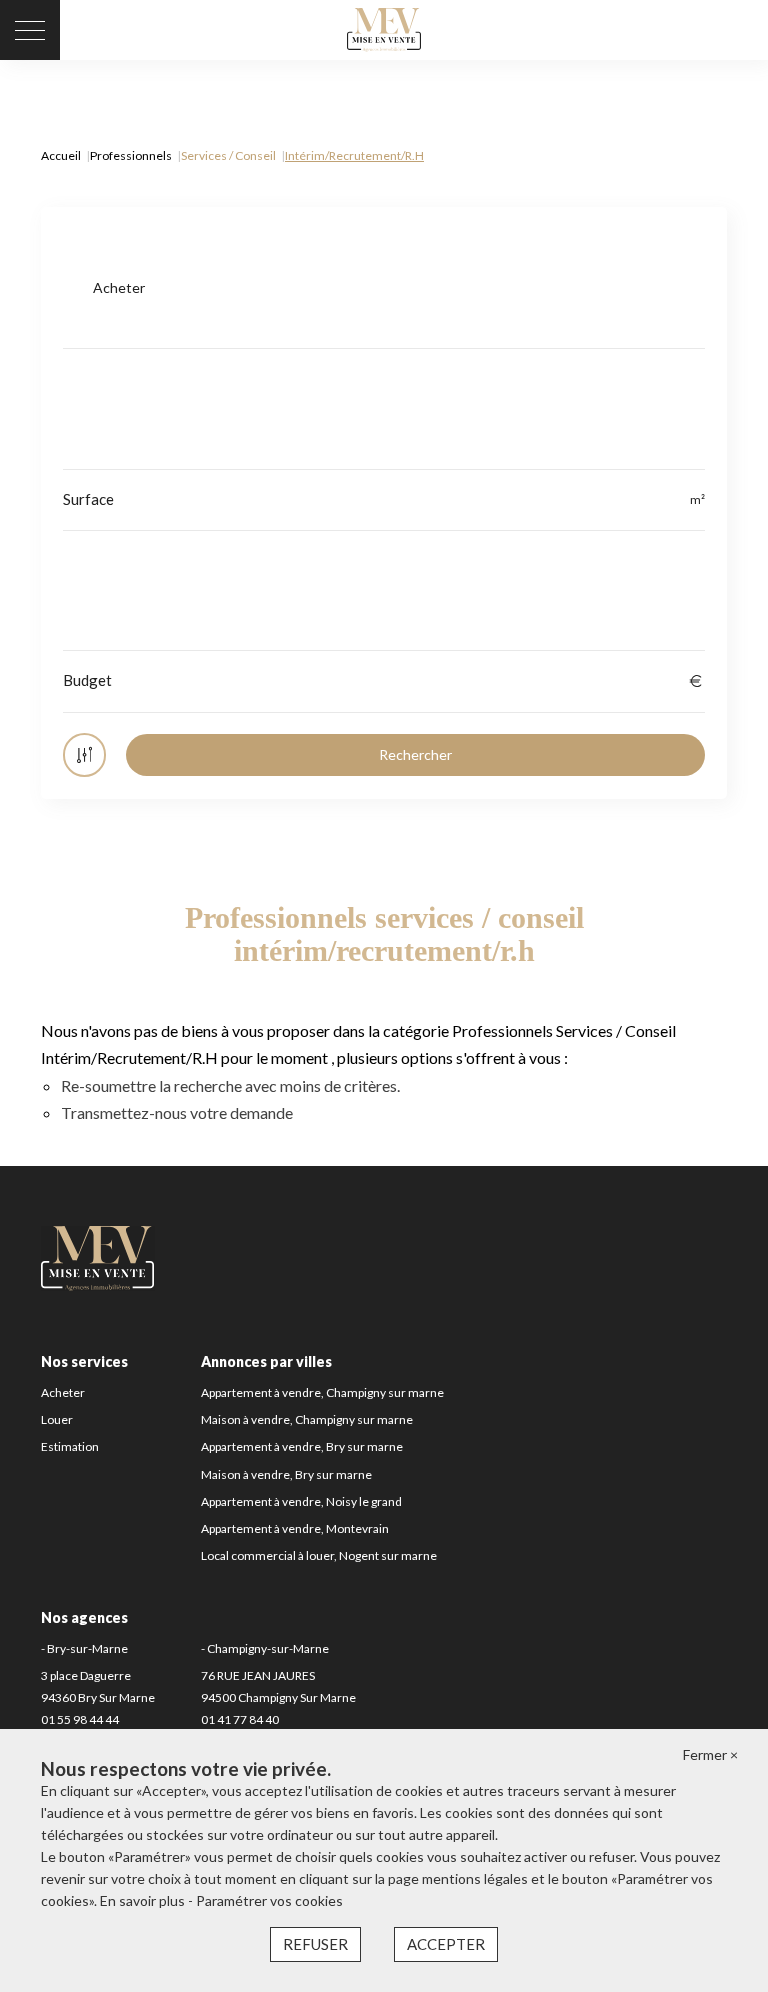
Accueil (61, 155)
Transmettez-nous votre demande (177, 1112)
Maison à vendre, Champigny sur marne (307, 1419)
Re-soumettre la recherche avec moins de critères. (230, 1085)
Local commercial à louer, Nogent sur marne (319, 1555)
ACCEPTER (446, 1944)
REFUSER (315, 1944)
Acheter (63, 1392)
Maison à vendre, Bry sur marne (286, 1474)
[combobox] (384, 288)
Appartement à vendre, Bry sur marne (302, 1446)
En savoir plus (144, 1900)
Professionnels (131, 155)
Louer (57, 1419)
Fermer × (710, 1754)
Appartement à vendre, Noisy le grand (301, 1501)
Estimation (70, 1446)
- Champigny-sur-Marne (265, 1648)
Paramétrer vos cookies (269, 1900)
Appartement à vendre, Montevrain (295, 1528)
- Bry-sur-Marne (84, 1648)
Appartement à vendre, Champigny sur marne (322, 1392)
